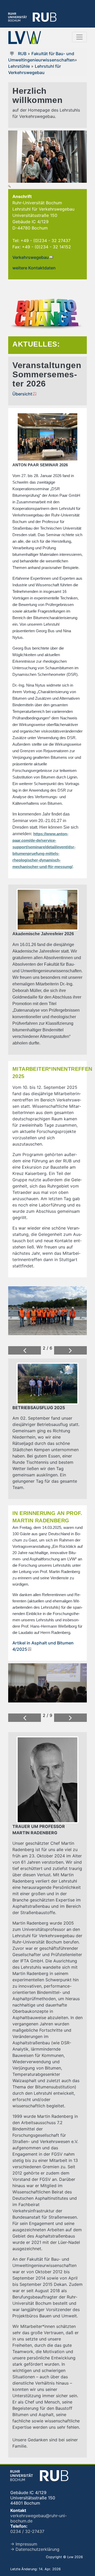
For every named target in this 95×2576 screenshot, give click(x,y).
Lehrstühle (19, 66)
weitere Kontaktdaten (34, 268)
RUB (22, 54)
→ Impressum (24, 2544)
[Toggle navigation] (79, 37)
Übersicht (22, 394)
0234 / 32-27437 (27, 2531)
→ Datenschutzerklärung (35, 2549)
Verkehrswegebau (31, 257)
